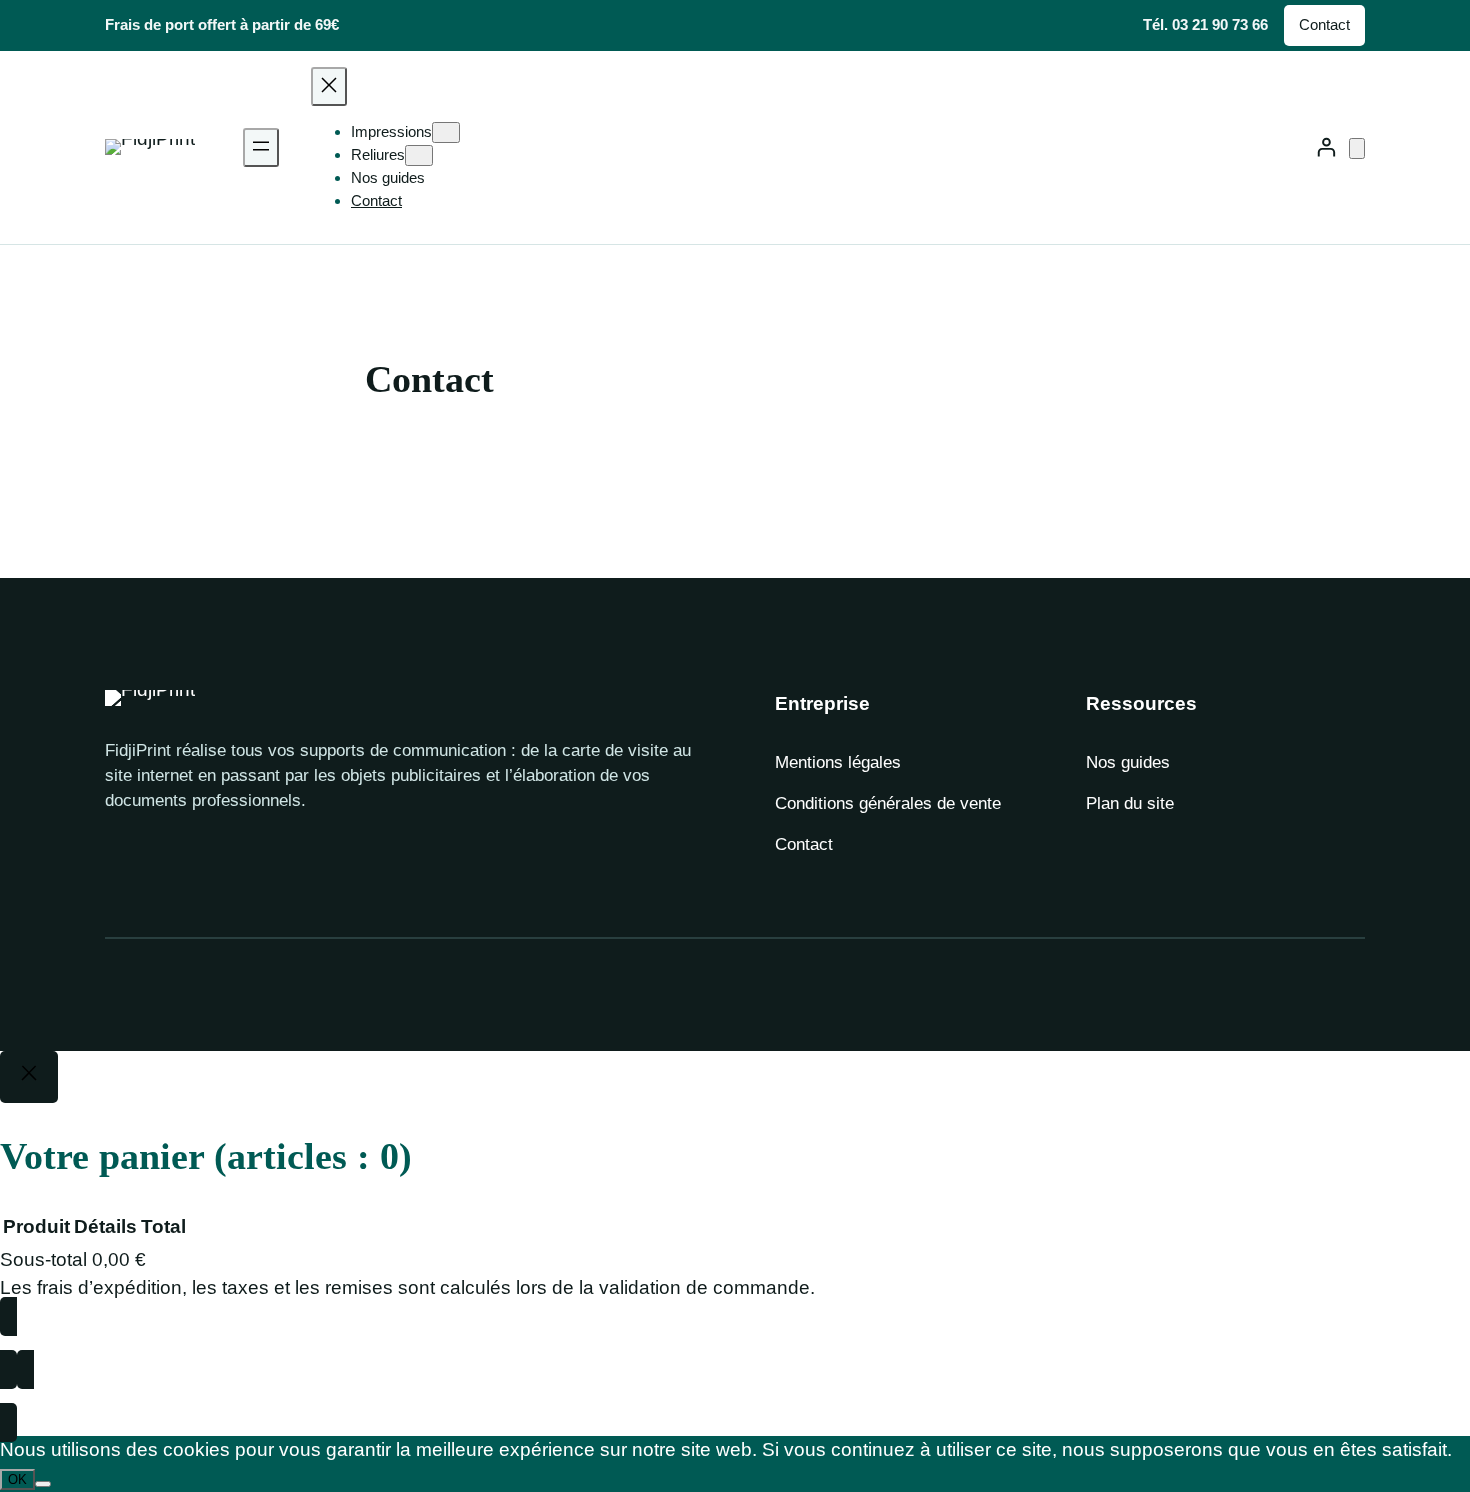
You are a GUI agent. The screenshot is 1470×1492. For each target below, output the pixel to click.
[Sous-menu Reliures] (419, 155)
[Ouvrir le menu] (261, 147)
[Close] (29, 1076)
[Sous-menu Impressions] (446, 132)
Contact (1324, 24)
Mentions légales (838, 762)
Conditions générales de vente (888, 803)
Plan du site (1130, 803)
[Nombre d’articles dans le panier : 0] (1357, 148)
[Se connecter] (1325, 147)
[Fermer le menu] (329, 86)
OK (17, 1479)
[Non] (43, 1484)
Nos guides (1128, 762)
